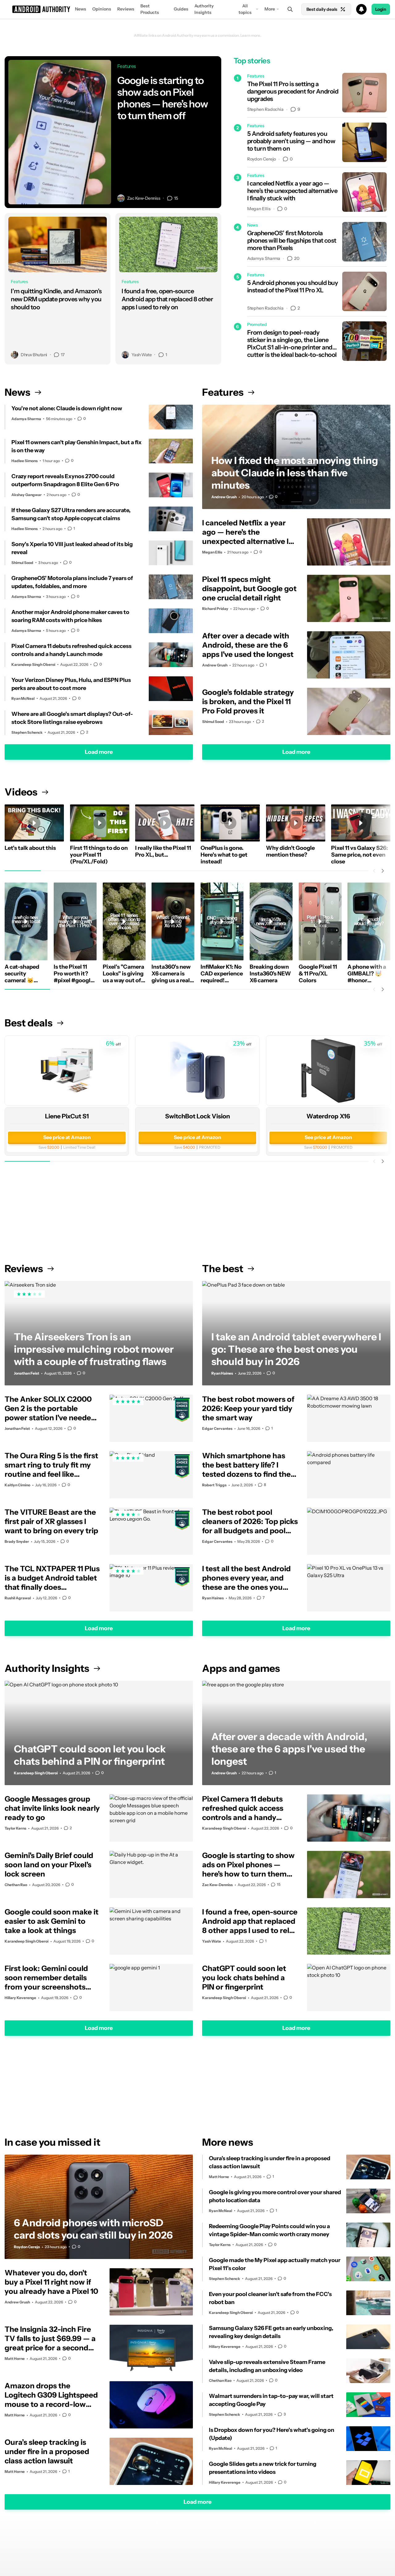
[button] (197, 9)
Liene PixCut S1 (67, 1116)
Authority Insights (204, 9)
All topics (245, 9)
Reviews (126, 9)
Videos (21, 792)
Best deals (29, 1023)
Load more (99, 752)
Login (381, 9)
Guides (181, 9)
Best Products (150, 9)
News (81, 9)
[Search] (290, 9)
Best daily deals (322, 9)
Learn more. (251, 35)
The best (223, 1269)
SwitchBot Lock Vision (197, 1116)
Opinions (102, 9)
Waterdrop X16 (328, 1116)
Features (223, 392)
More (270, 9)
